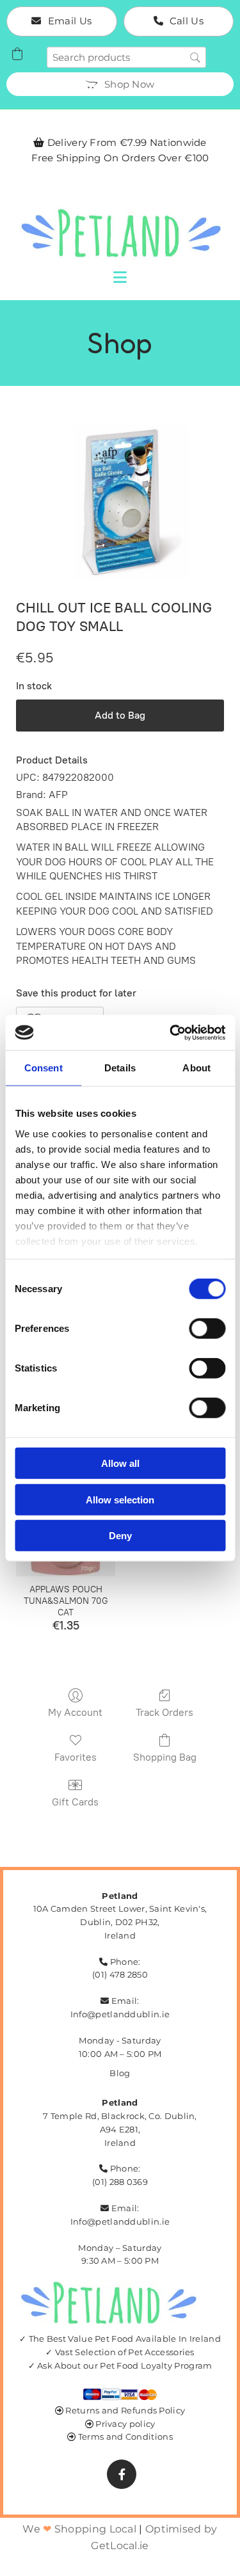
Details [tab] (120, 1068)
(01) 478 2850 (120, 1974)
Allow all (120, 1463)
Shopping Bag (165, 1757)
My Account (75, 1712)
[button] (62, 21)
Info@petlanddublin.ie (120, 2014)
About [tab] (196, 1068)
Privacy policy (125, 2424)
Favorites (76, 1757)
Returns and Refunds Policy (125, 2410)
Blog (120, 2073)
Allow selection (120, 1499)
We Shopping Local (79, 2529)
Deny (120, 1536)
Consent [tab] (44, 1068)
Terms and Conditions (125, 2436)
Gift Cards (75, 1802)
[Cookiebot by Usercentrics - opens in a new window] (171, 1032)
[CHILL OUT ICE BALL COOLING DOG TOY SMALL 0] (120, 502)
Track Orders (164, 1712)
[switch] (207, 1329)
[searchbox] (126, 57)
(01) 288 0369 (120, 2182)
